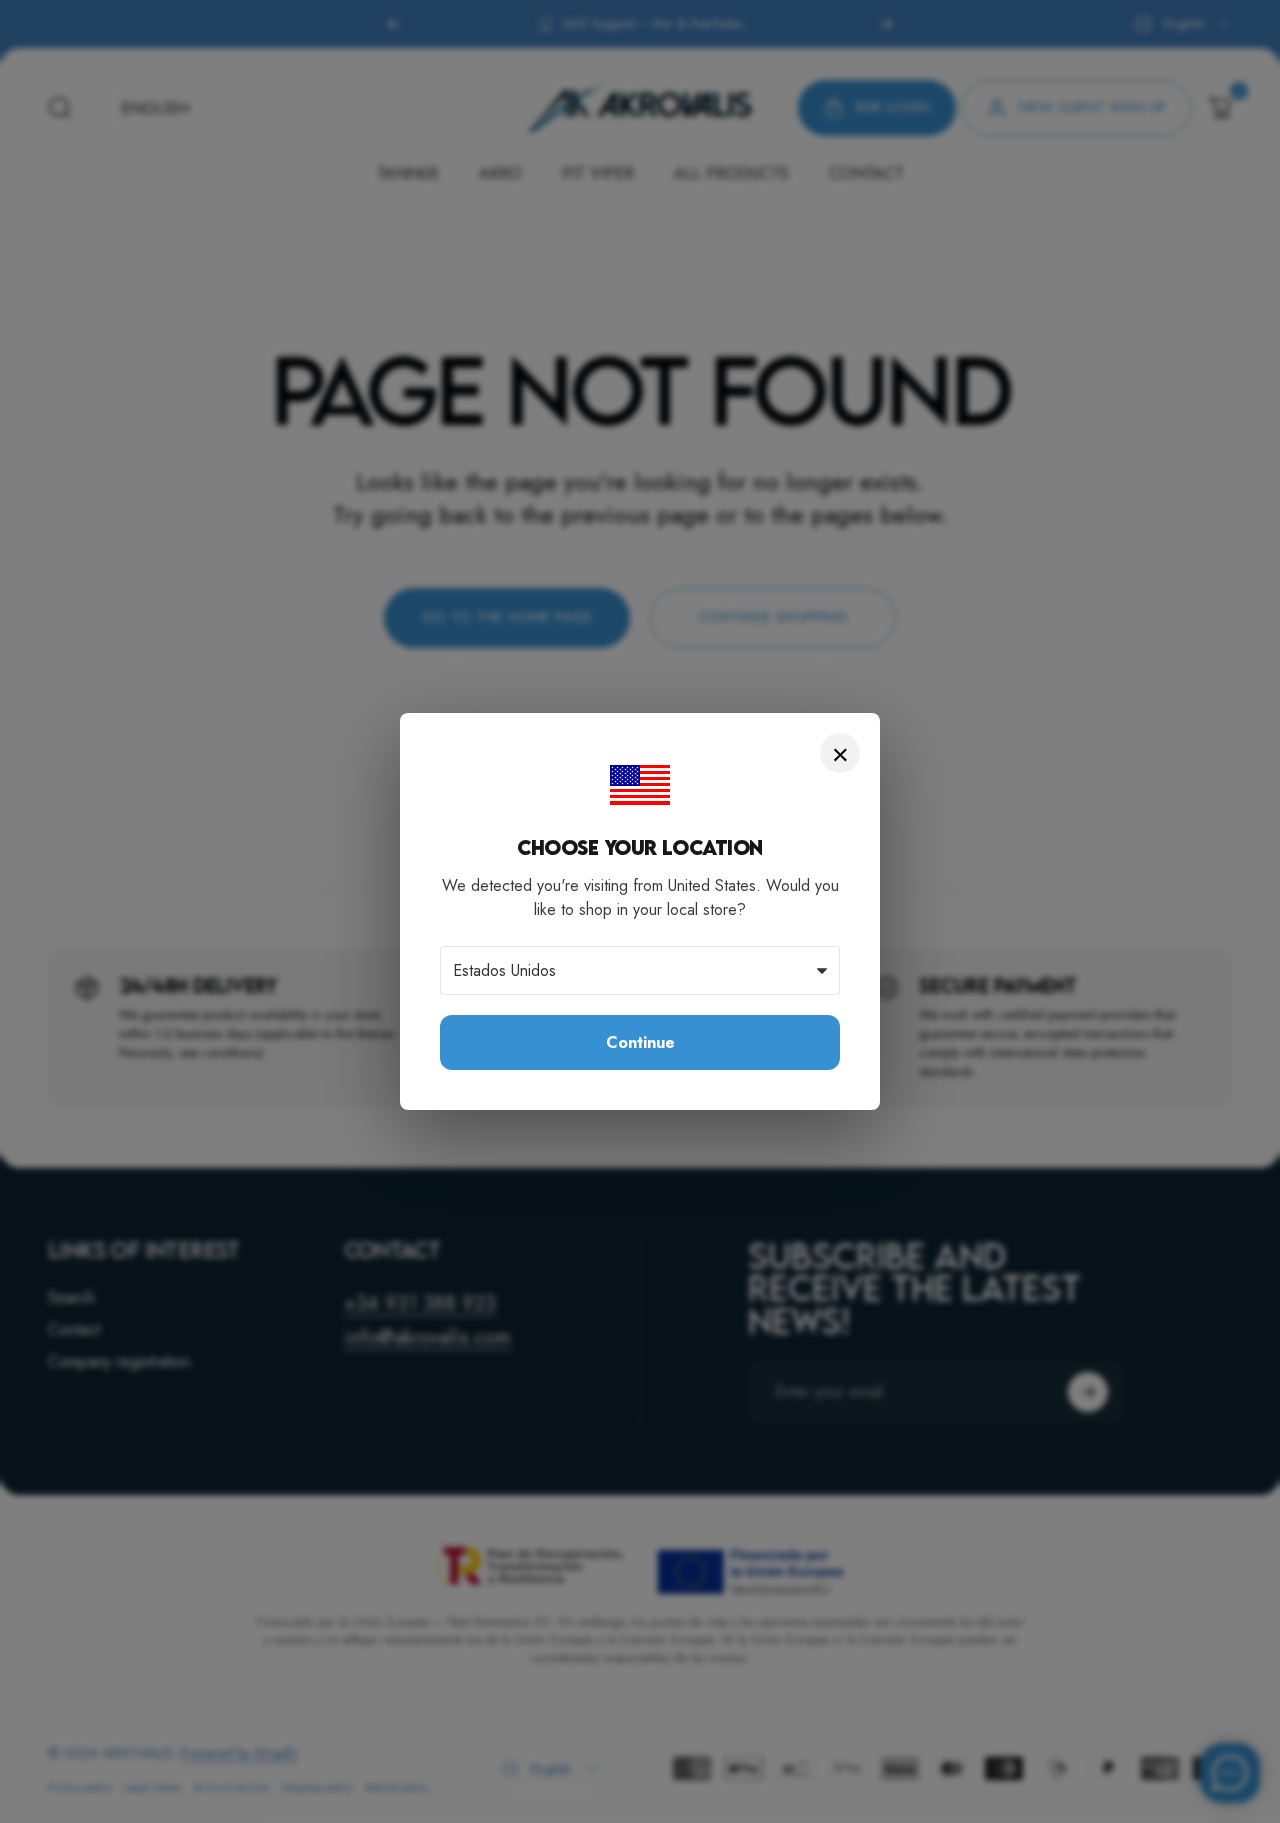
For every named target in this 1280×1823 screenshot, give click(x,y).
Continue (640, 1042)
